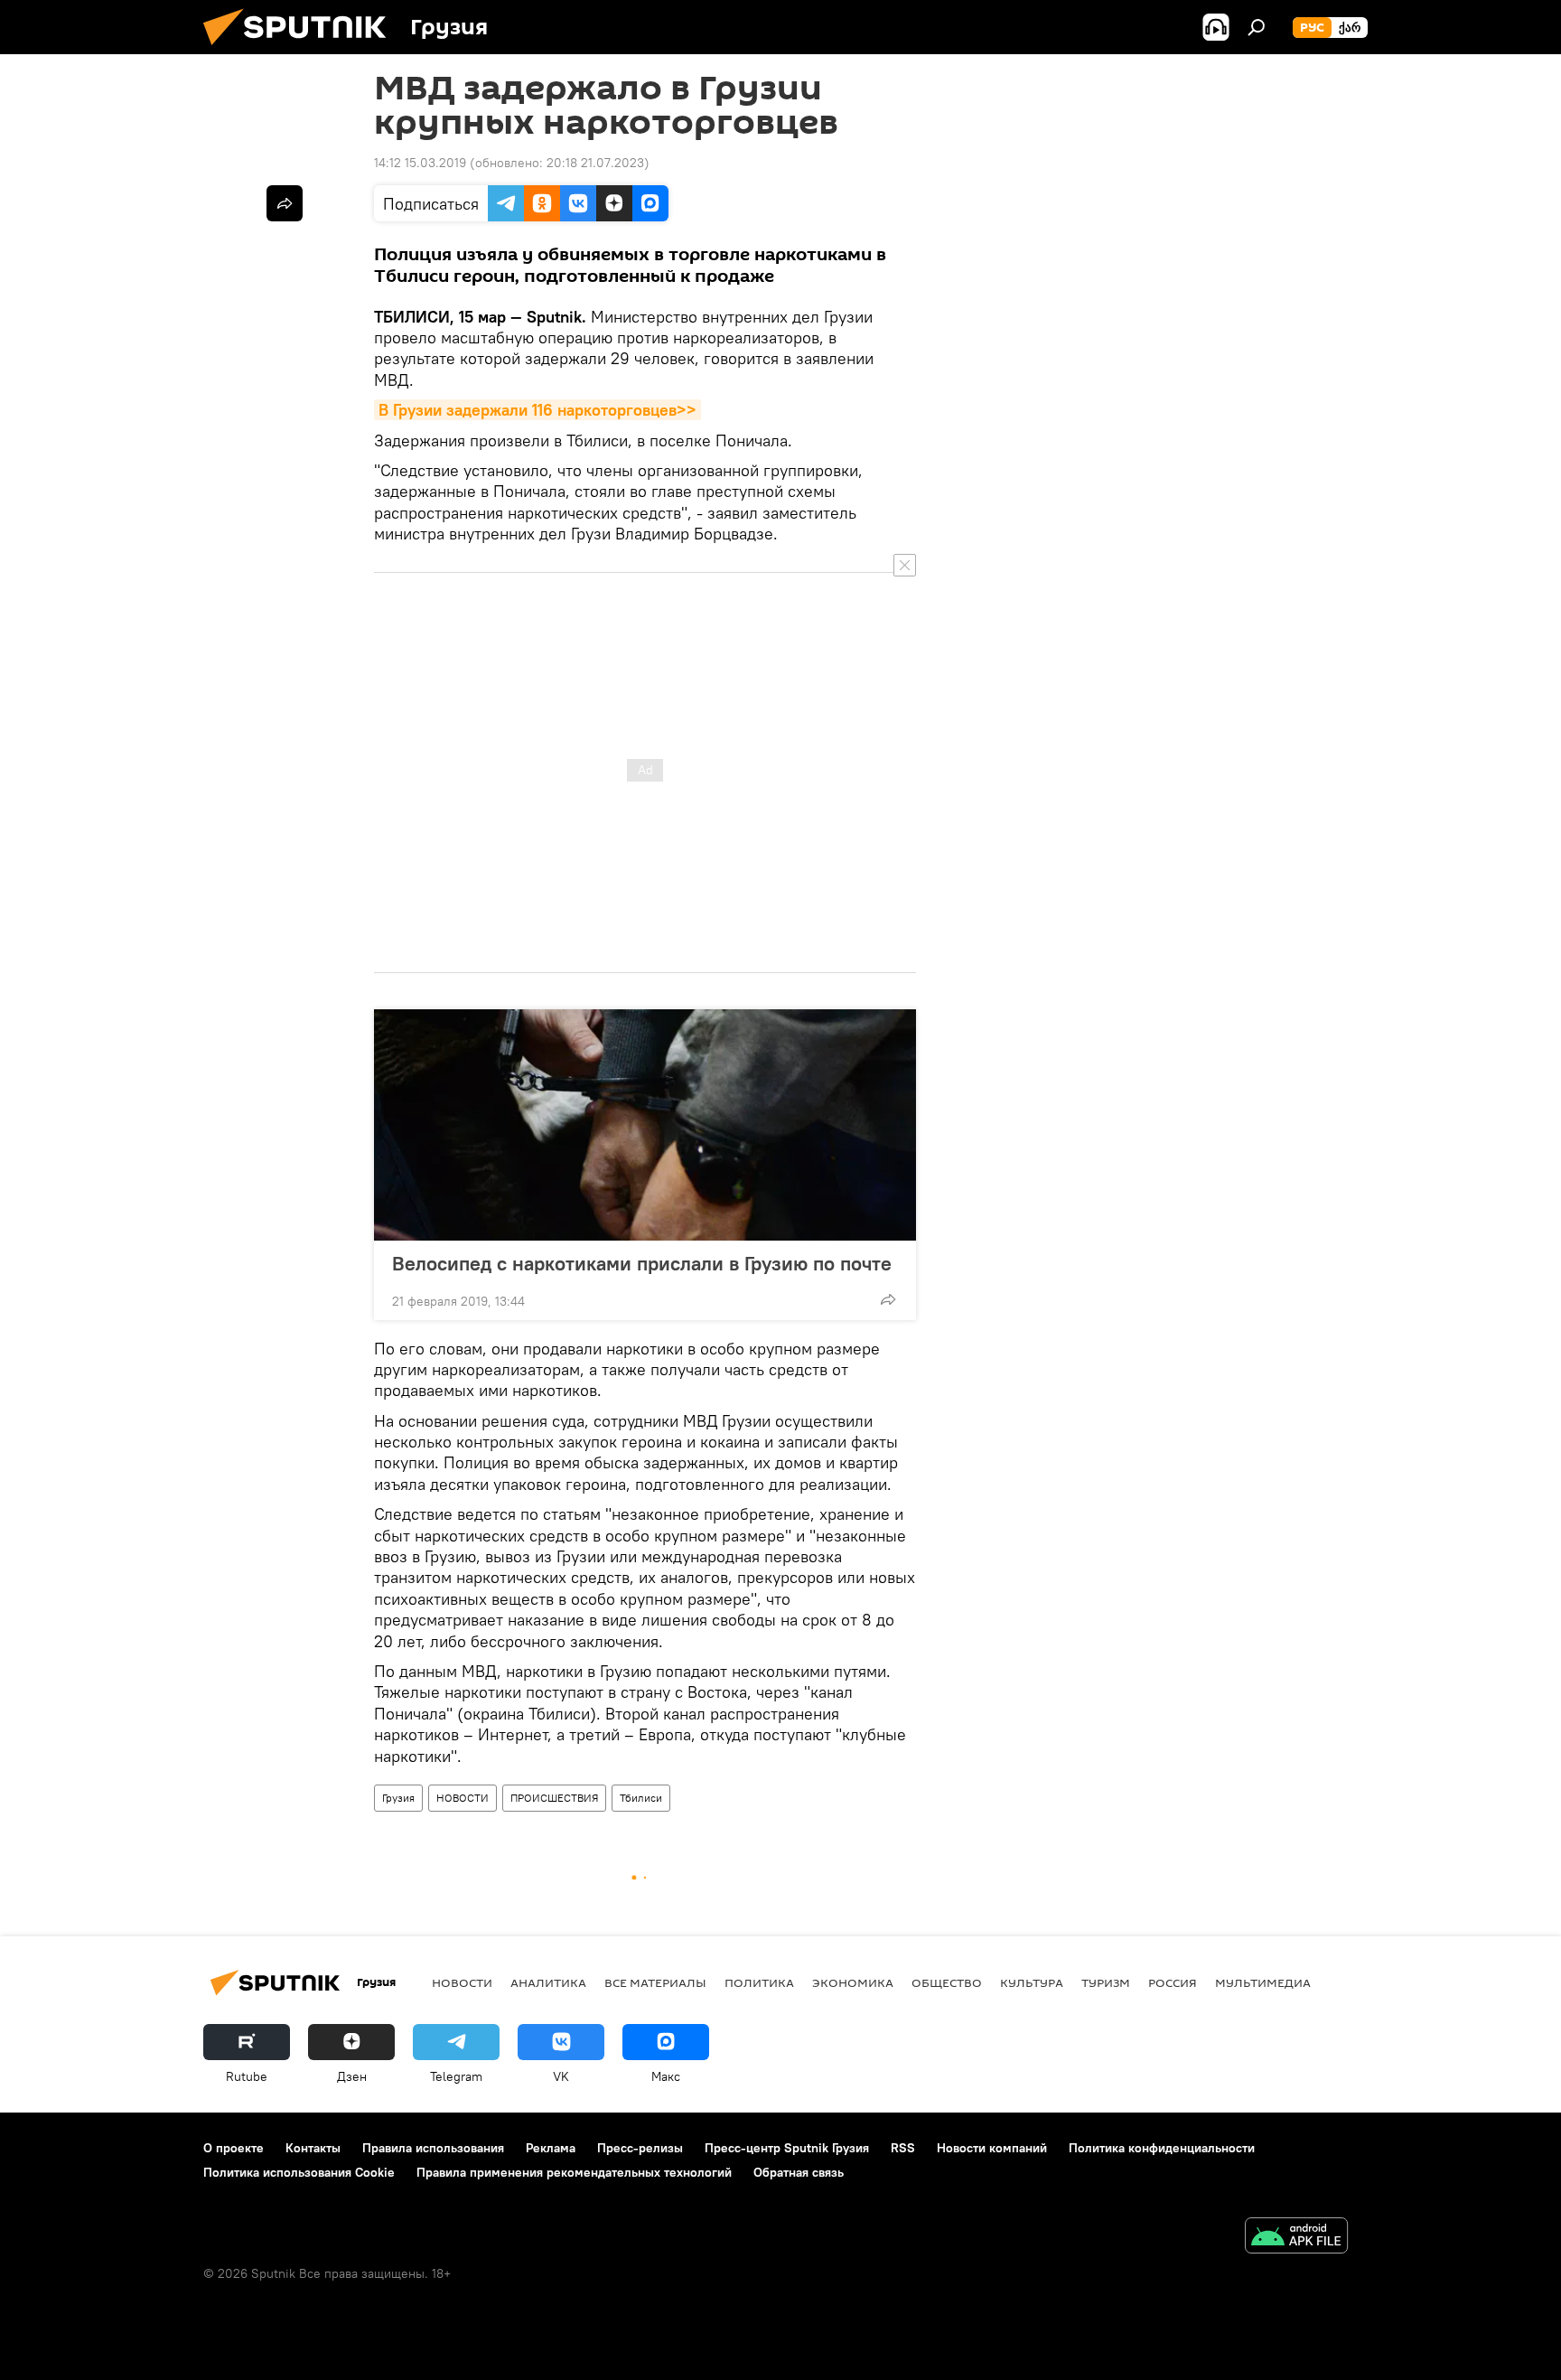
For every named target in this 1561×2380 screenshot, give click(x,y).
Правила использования (433, 2148)
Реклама (551, 2148)
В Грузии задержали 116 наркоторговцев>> (537, 410)
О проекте (234, 2148)
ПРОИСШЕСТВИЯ (554, 1798)
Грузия (398, 1798)
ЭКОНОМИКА (853, 1982)
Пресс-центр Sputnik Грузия (787, 2148)
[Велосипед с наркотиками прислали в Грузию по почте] (645, 1125)
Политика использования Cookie (299, 2172)
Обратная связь (799, 2172)
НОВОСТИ (463, 1798)
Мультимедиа (1263, 1982)
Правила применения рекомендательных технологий (574, 2172)
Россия (1173, 1982)
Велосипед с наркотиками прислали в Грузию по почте (642, 1263)
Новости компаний (992, 2148)
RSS (903, 2148)
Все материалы (655, 1982)
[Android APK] (1296, 2238)
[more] (888, 1299)
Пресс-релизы (640, 2148)
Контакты (313, 2148)
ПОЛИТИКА (759, 1982)
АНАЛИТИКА (548, 1982)
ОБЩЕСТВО (947, 1982)
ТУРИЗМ (1106, 1982)
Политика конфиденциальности (1162, 2148)
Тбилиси (641, 1798)
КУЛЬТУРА (1032, 1982)
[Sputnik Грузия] (302, 50)
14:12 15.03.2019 (420, 163)
